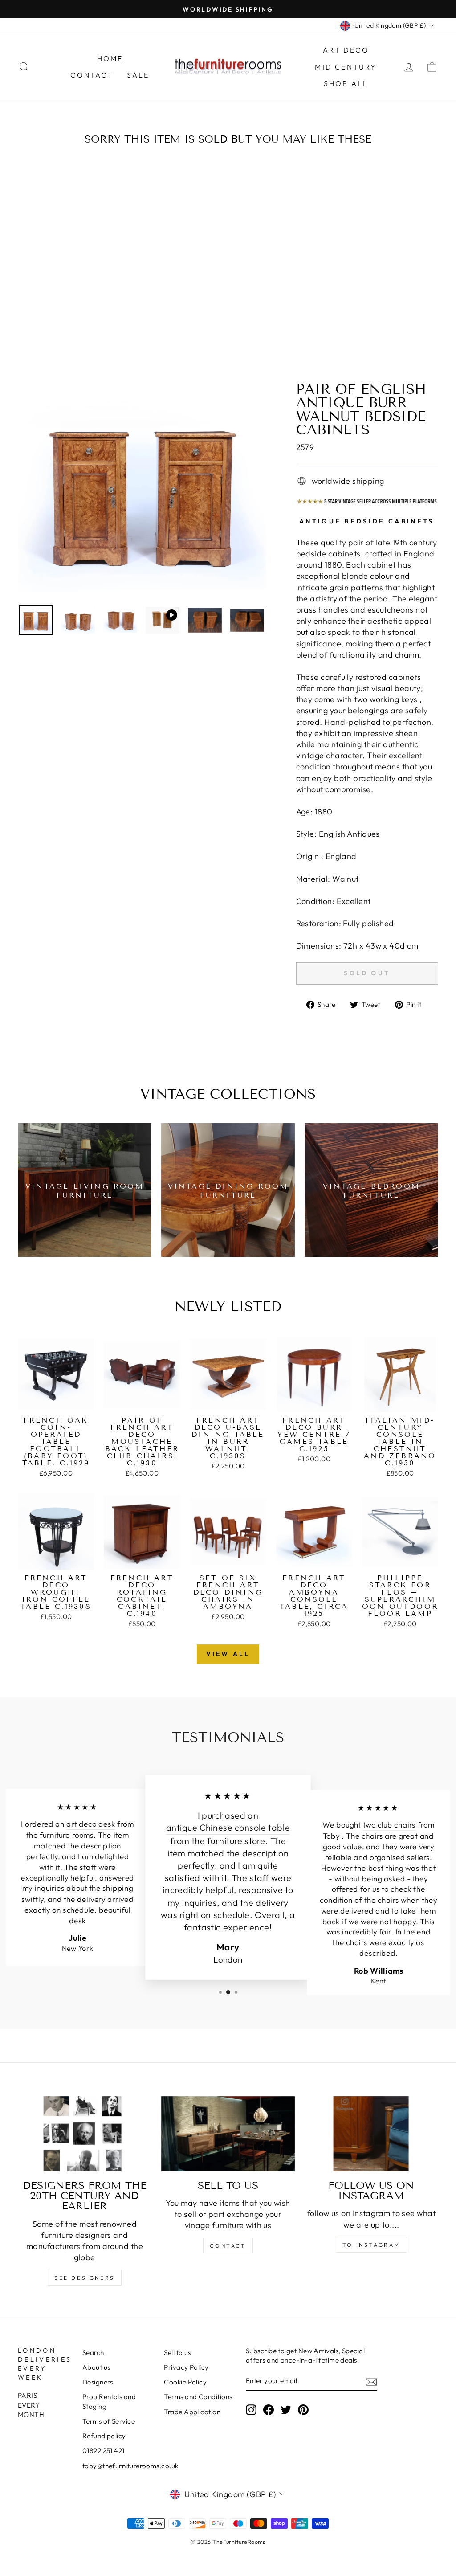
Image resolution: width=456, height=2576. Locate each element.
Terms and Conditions (198, 2397)
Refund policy (104, 2436)
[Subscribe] (371, 2382)
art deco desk (91, 1824)
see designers (85, 2278)
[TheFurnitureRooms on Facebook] (269, 2410)
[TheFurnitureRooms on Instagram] (251, 2410)
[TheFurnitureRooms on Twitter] (286, 2410)
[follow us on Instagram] (371, 2134)
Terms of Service (109, 2421)
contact (228, 2246)
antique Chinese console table (228, 1828)
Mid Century (346, 67)
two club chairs (389, 1825)
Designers (98, 2382)
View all (228, 1654)
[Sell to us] (228, 2134)
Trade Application (192, 2412)
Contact (92, 75)
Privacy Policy (186, 2367)
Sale (138, 75)
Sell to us (177, 2353)
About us (96, 2367)
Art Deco (346, 50)
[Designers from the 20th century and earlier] (85, 2134)
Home (110, 58)
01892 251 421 (104, 2451)
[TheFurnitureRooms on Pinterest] (303, 2410)
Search (93, 2353)
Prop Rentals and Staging (109, 2401)
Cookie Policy (185, 2382)
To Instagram (371, 2245)
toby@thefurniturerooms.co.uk (130, 2466)
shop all (346, 83)
